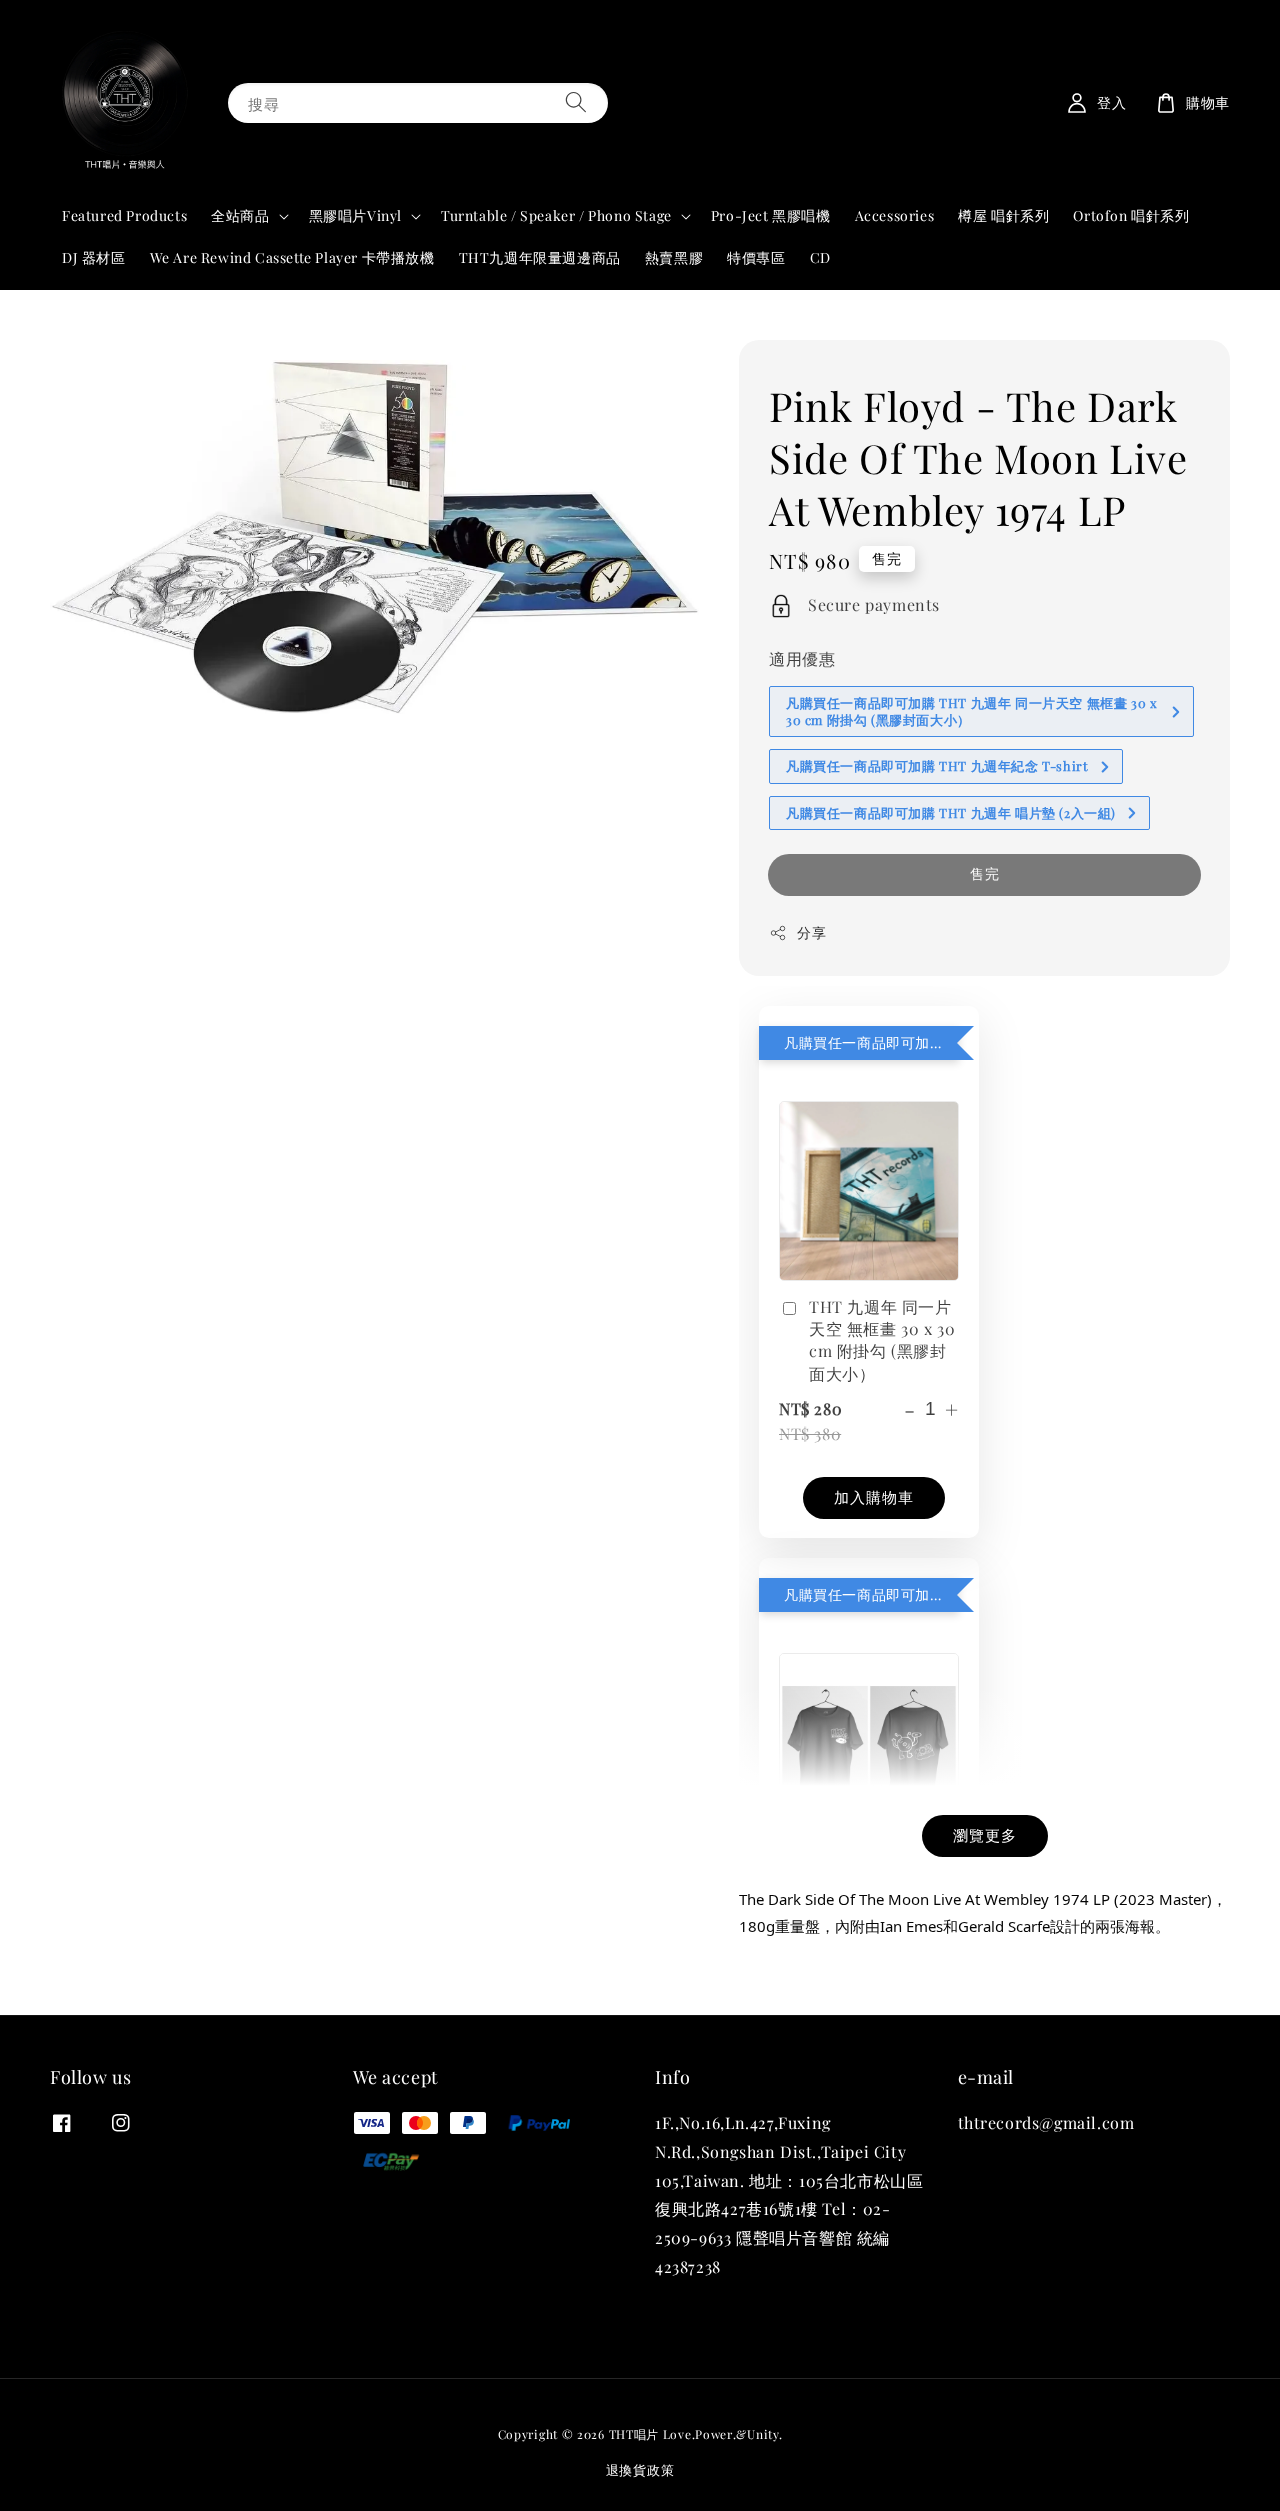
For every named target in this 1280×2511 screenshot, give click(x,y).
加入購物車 (874, 1497)
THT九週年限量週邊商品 (540, 257)
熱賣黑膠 (674, 257)
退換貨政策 (640, 2469)
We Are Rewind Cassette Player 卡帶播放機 (292, 257)
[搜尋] (576, 102)
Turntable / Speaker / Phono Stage (556, 216)
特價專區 (756, 257)
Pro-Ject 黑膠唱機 (771, 215)
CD (820, 257)
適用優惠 (802, 658)
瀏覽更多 (985, 1835)
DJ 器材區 (94, 257)
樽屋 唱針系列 (1003, 215)
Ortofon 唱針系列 (1131, 215)
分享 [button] (811, 932)
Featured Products (124, 215)
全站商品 (240, 216)
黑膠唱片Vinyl (355, 216)
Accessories (895, 215)
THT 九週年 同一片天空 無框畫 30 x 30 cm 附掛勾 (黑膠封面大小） (882, 1340)
